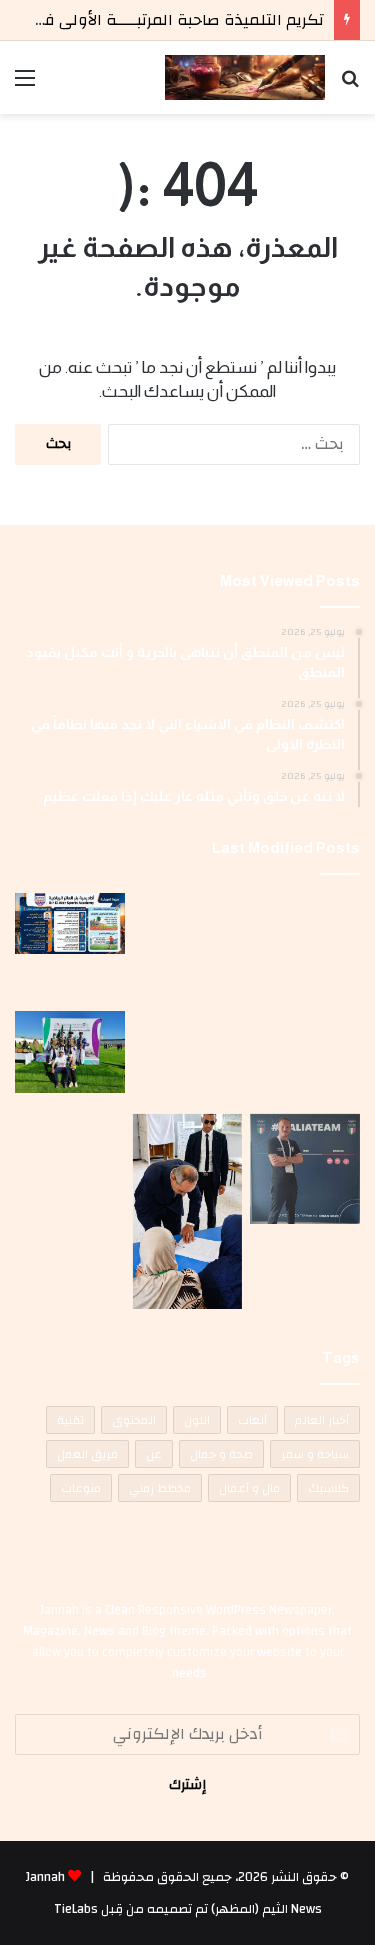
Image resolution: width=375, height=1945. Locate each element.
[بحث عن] (350, 85)
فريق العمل (87, 1454)
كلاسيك (328, 1488)
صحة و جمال (221, 1454)
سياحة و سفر (315, 1454)
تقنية (70, 1420)
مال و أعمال (249, 1488)
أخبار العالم (322, 1420)
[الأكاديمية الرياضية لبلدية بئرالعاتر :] (70, 923)
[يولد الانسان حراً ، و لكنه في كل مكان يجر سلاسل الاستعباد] (188, 1058)
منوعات (81, 1488)
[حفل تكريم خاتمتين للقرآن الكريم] (305, 948)
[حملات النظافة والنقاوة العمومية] (188, 927)
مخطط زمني (160, 1488)
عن (154, 1454)
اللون (197, 1420)
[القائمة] (25, 85)
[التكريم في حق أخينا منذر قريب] (305, 1169)
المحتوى (134, 1420)
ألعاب (252, 1420)
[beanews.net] (245, 77)
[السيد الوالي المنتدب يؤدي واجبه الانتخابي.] (188, 1211)
